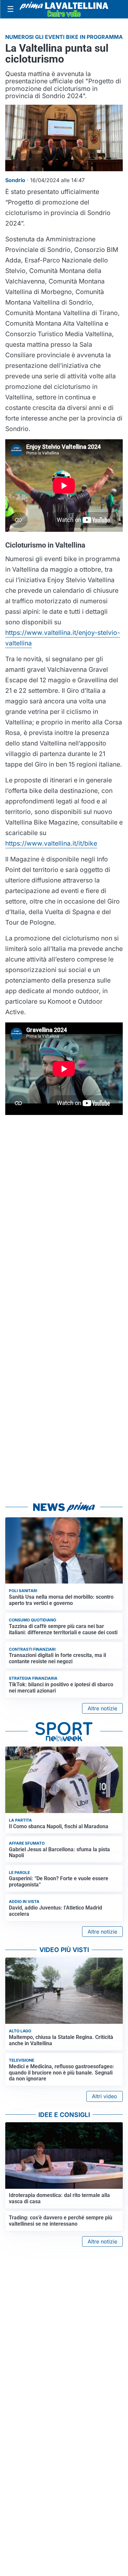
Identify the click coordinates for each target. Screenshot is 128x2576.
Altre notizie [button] (102, 1708)
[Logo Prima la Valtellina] (64, 9)
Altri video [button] (105, 2096)
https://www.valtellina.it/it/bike (51, 843)
